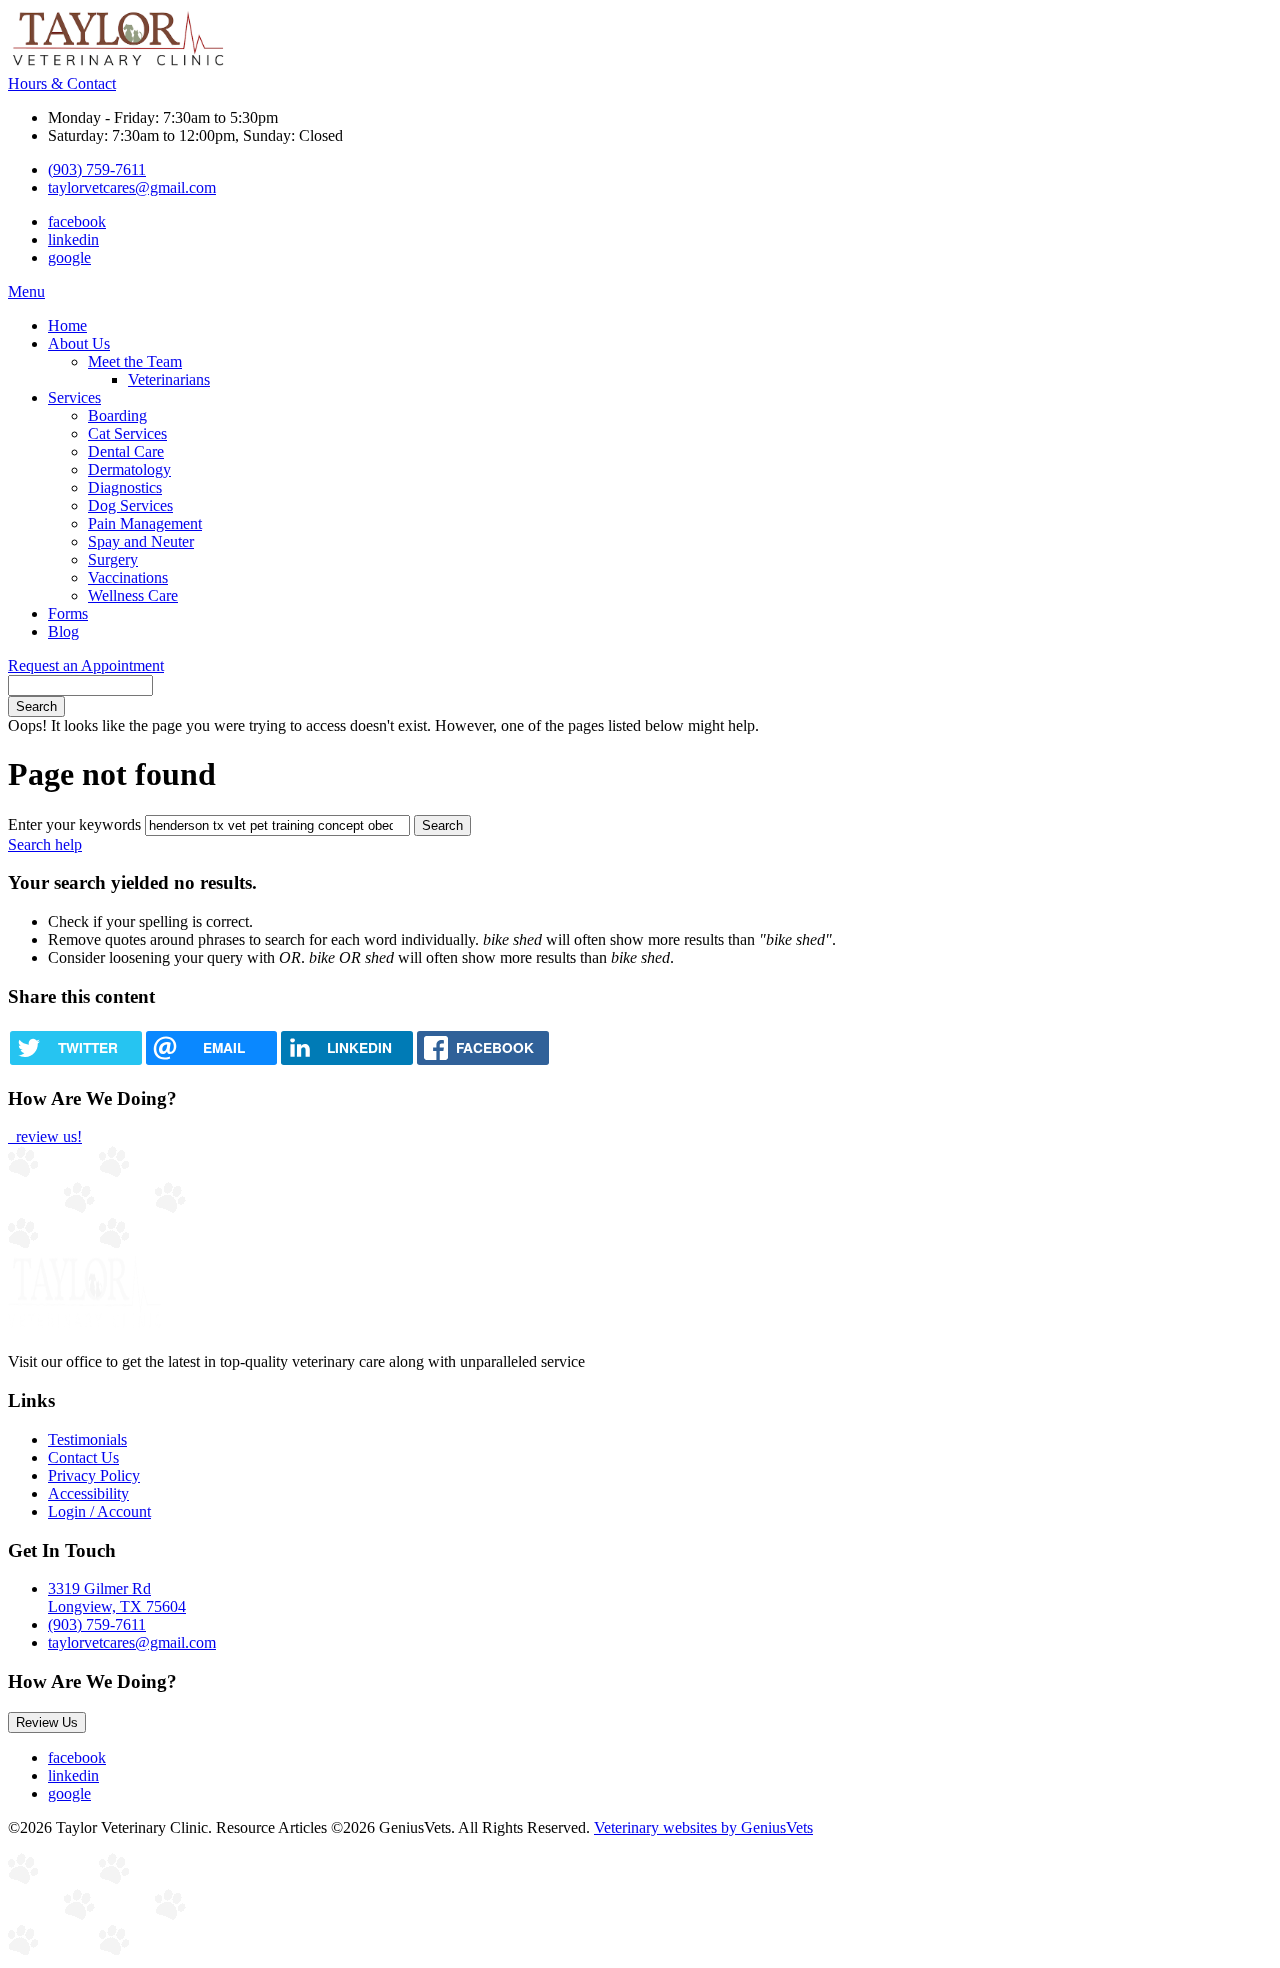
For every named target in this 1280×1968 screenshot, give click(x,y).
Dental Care (126, 451)
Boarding (117, 415)
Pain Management (145, 523)
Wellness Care (133, 595)
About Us (79, 343)
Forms (68, 613)
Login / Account (99, 1511)
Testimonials (87, 1439)
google (69, 257)
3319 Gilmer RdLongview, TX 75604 (117, 1597)
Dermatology (129, 469)
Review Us (47, 1722)
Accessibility (88, 1493)
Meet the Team (135, 361)
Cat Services (127, 433)
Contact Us (83, 1457)
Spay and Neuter (141, 541)
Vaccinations (128, 577)
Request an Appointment (86, 665)
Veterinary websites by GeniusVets (703, 1827)
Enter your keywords (74, 824)
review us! (47, 1136)
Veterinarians (169, 379)
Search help (45, 844)
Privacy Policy (94, 1475)
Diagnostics (125, 487)
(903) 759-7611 (97, 169)
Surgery (113, 559)
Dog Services (130, 505)
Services (74, 397)
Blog (63, 631)
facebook (77, 221)
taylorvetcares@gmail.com (132, 187)
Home (67, 325)
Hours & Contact (62, 83)
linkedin (73, 239)
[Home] (118, 65)
